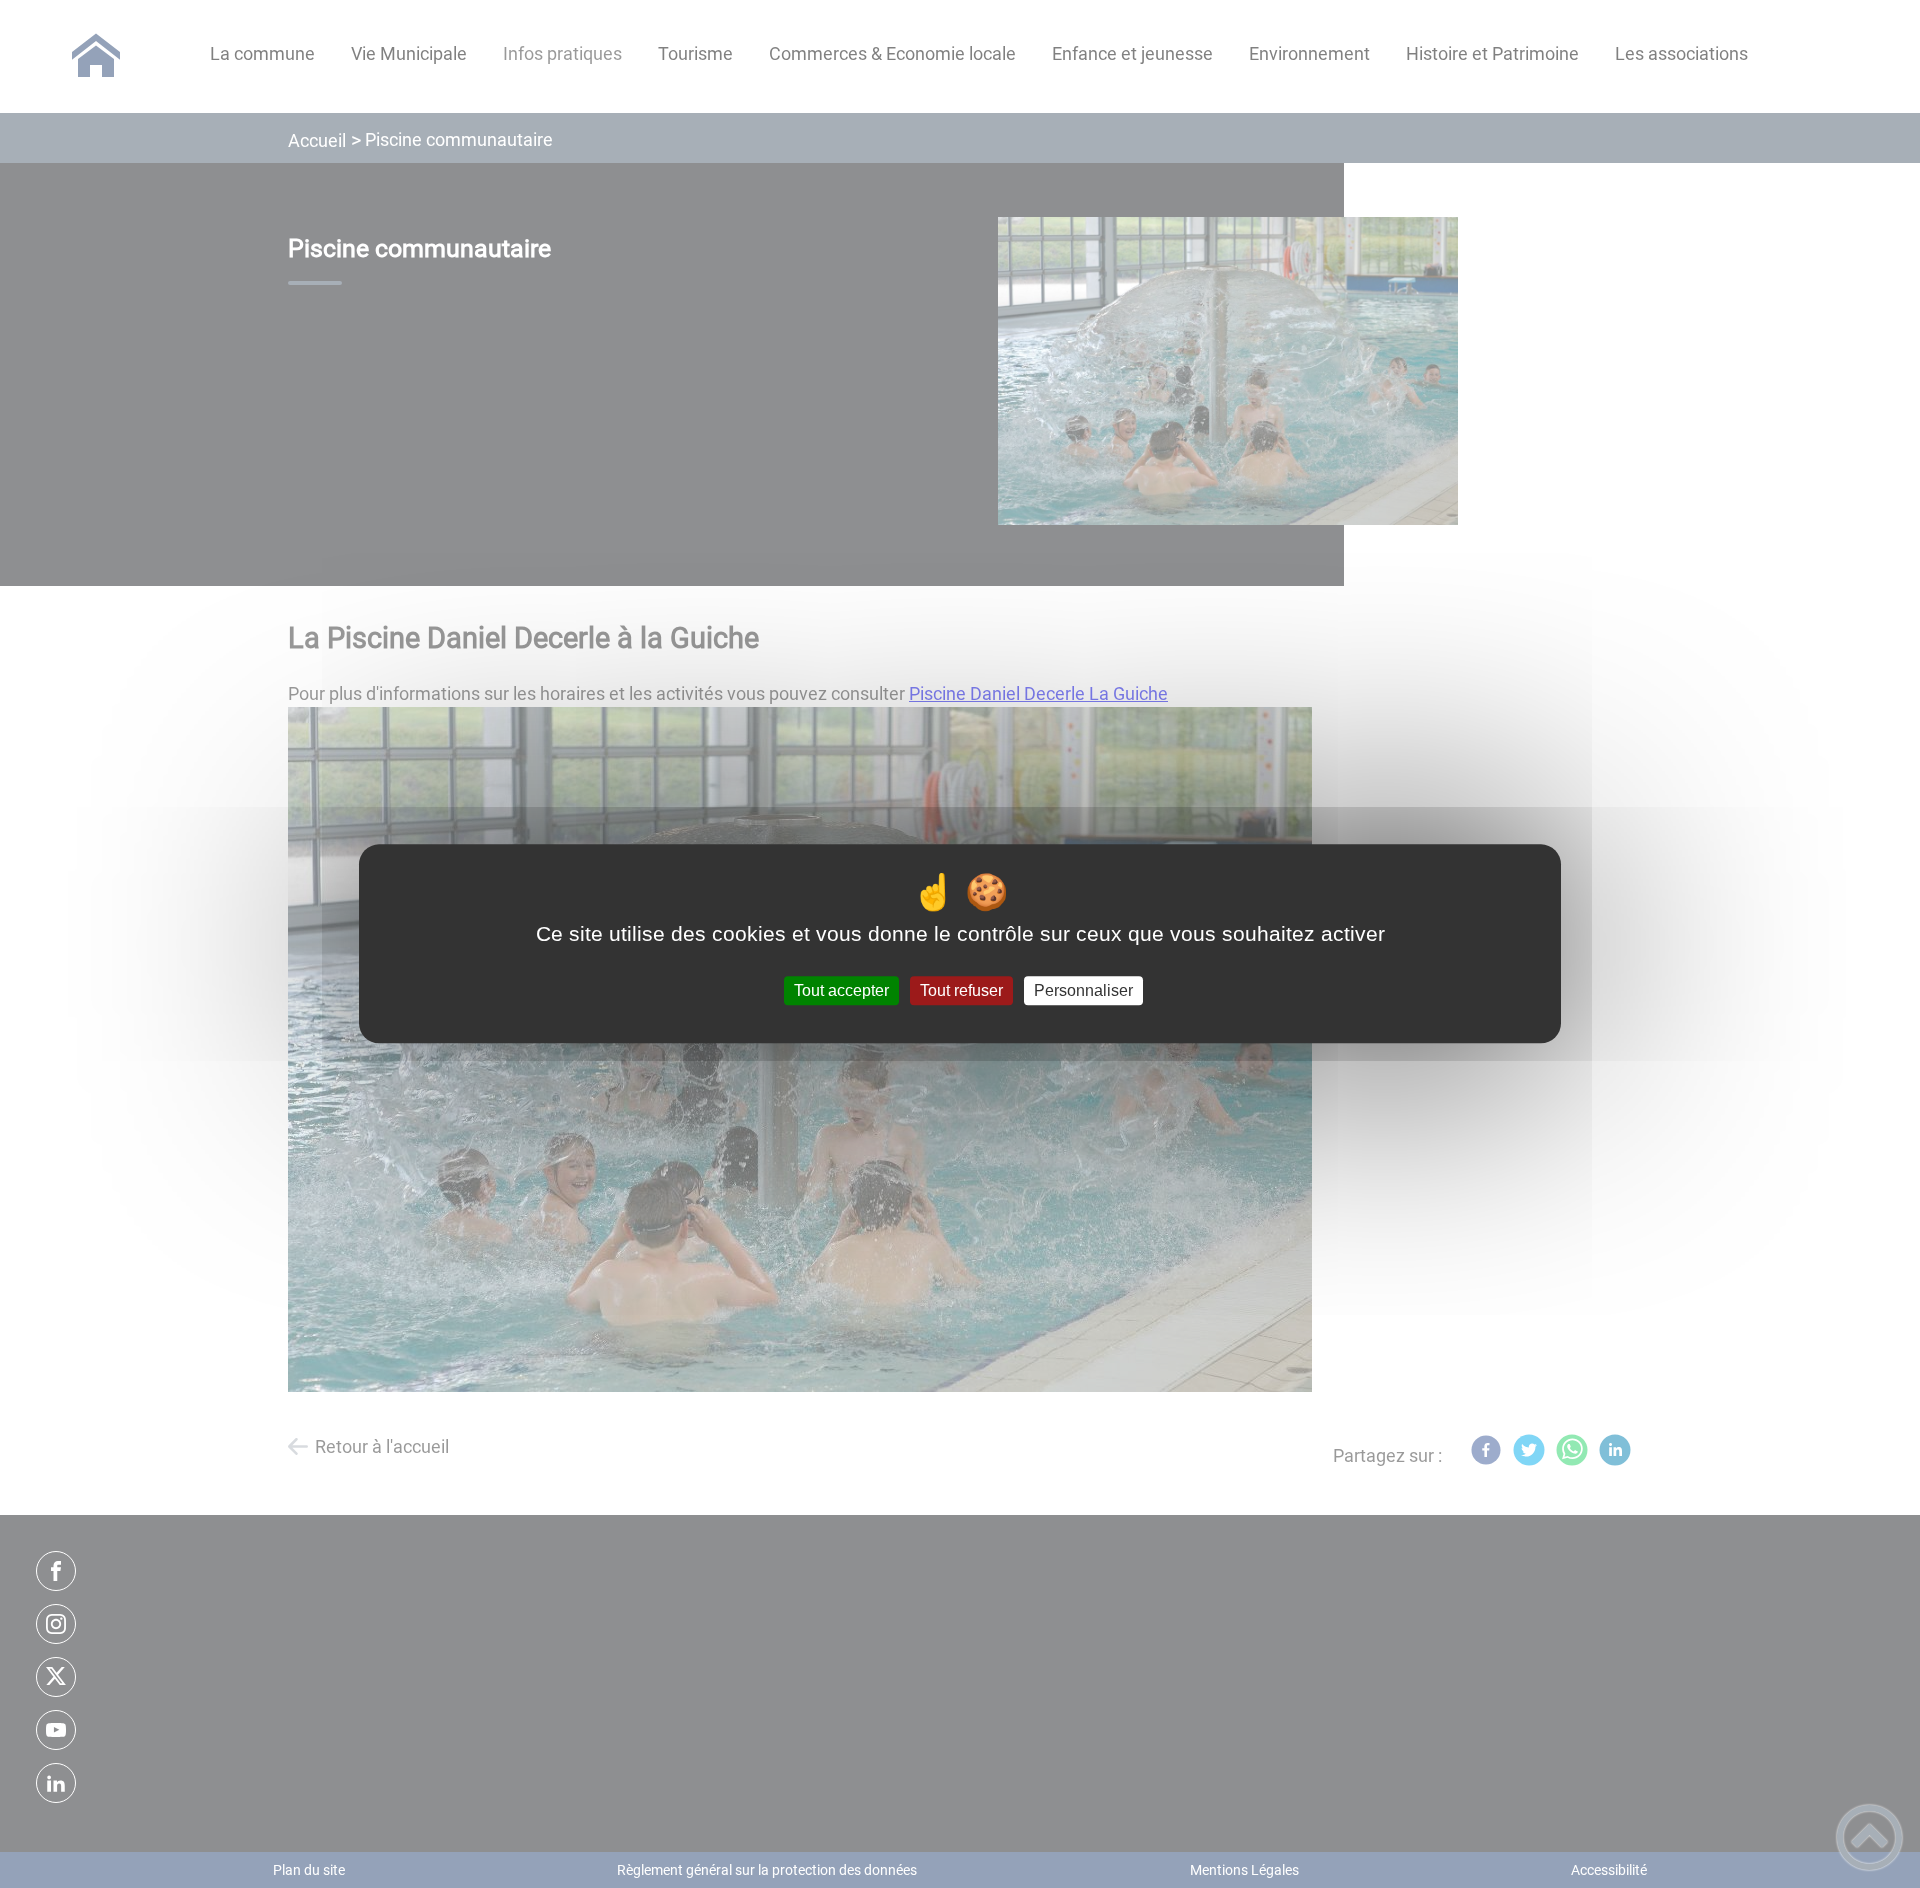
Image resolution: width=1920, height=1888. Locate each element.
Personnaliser (1083, 990)
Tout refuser (961, 990)
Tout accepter (841, 990)
